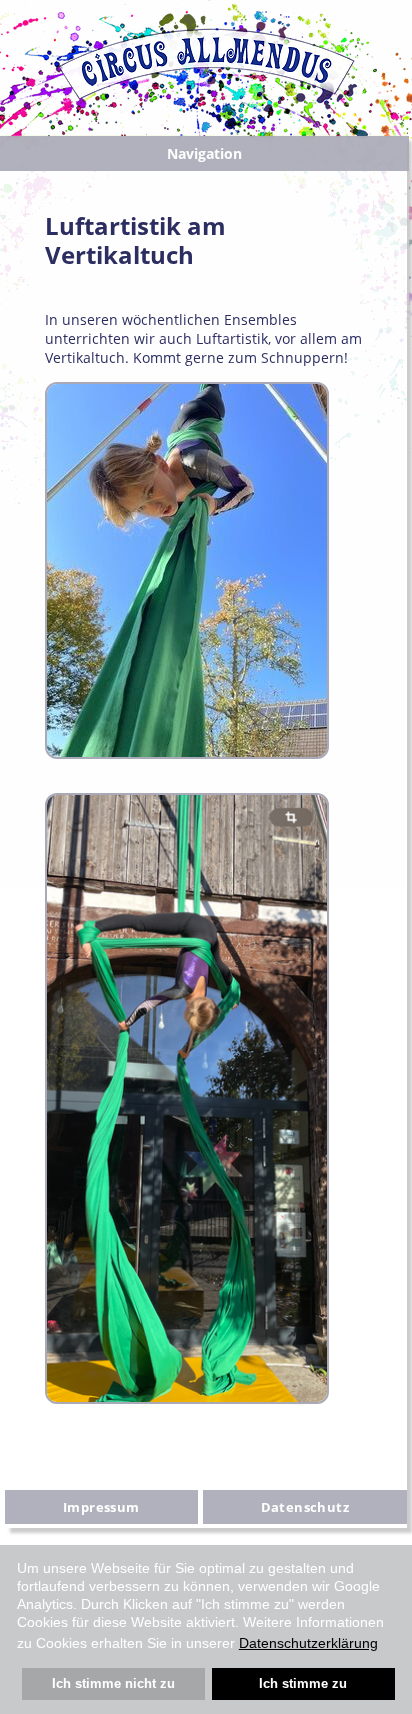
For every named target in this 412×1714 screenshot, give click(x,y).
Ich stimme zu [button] (303, 1684)
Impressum (101, 1507)
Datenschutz (305, 1507)
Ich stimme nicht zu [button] (113, 1684)
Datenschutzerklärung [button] (308, 1643)
